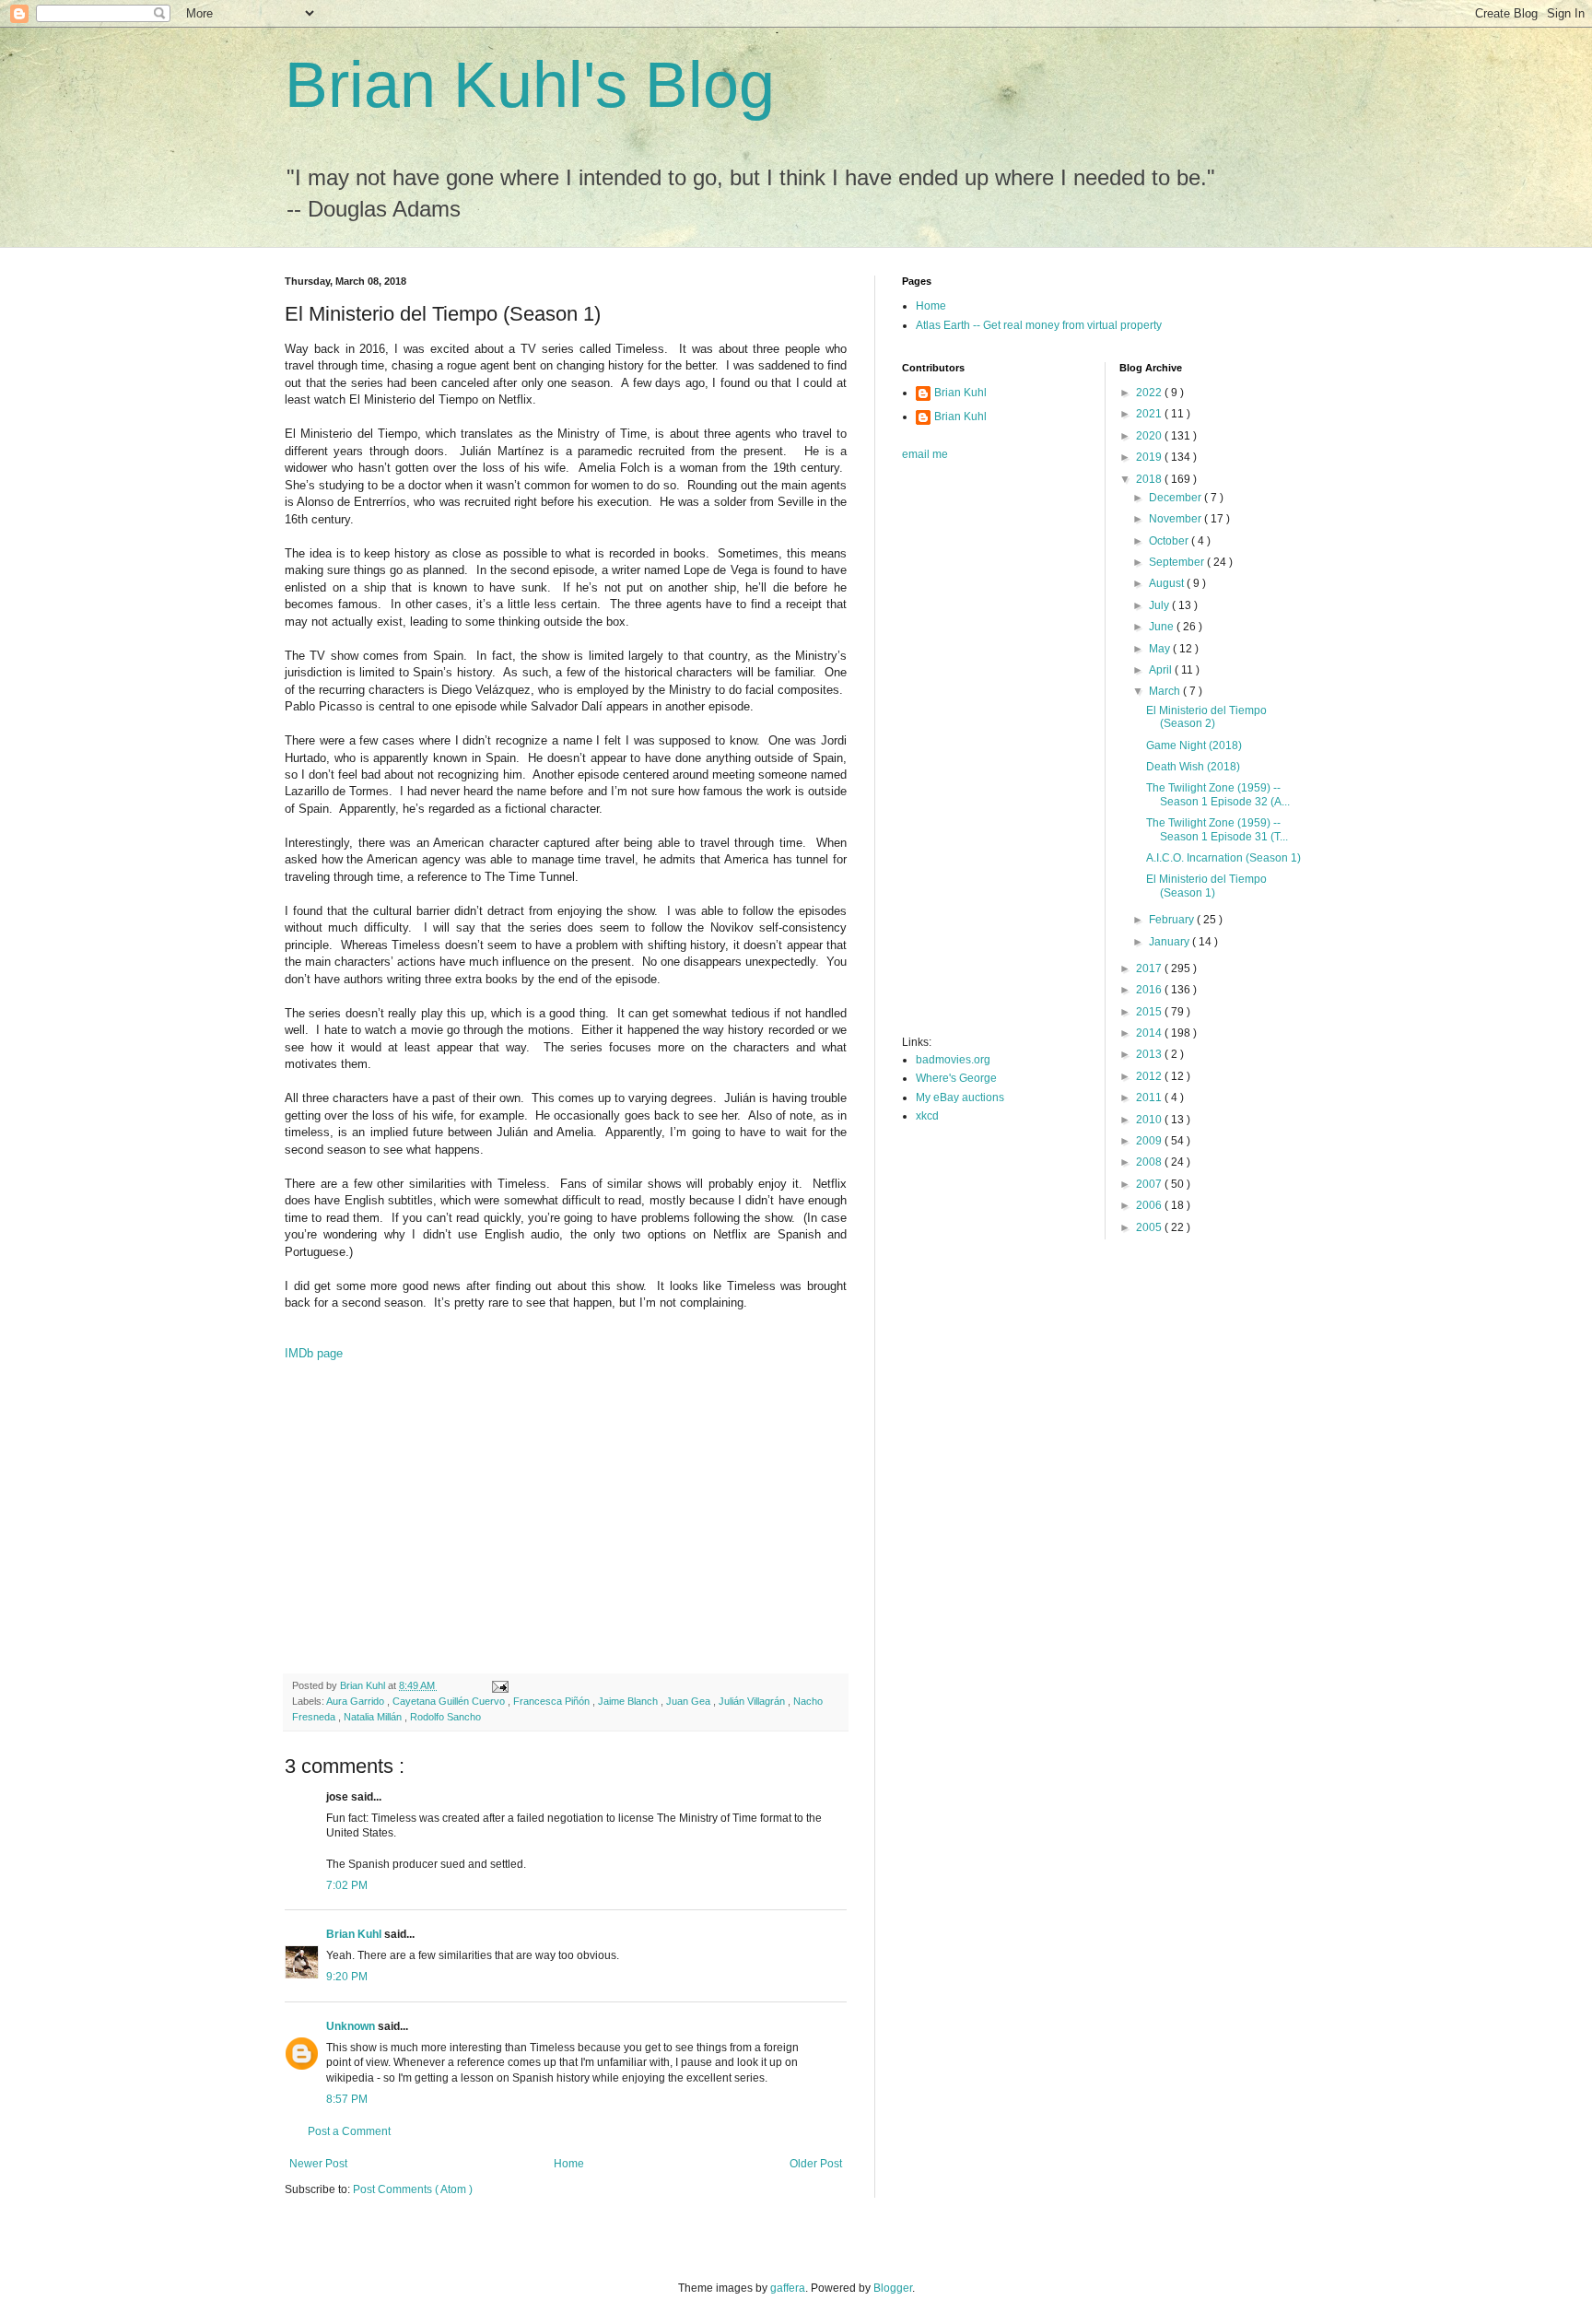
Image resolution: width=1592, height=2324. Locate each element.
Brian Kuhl (355, 1934)
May (1161, 649)
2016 (1150, 990)
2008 (1150, 1162)
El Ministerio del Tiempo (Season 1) (1206, 886)
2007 (1150, 1184)
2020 (1150, 436)
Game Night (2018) (1194, 745)
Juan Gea (690, 1701)
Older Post (816, 2164)
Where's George (956, 1078)
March (1166, 691)
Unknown (352, 2026)
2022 (1150, 393)
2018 (1150, 479)
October (1170, 541)
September (1178, 562)
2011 (1150, 1097)
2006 (1150, 1205)
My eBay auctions (960, 1097)
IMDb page (314, 1353)
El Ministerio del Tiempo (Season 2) (1206, 717)
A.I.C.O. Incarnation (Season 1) (1223, 858)
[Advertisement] (566, 1526)
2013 (1150, 1054)
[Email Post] (499, 1685)
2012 (1150, 1076)
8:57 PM (347, 2099)
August (1168, 583)
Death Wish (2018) (1193, 767)
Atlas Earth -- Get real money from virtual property (1039, 325)
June (1163, 627)
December (1176, 498)
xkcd (927, 1116)
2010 (1150, 1120)
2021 (1150, 414)
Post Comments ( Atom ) (413, 2189)
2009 (1150, 1141)
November (1176, 519)
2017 (1150, 968)
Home (569, 2164)
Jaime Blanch (629, 1701)
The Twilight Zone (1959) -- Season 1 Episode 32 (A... (1218, 794)
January (1171, 942)
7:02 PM (347, 1885)
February (1173, 920)
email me (925, 454)
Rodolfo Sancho (445, 1717)
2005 (1150, 1227)
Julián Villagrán (753, 1701)
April (1162, 670)
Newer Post (318, 2164)
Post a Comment (349, 2131)
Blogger (893, 2288)
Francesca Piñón (553, 1701)
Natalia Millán (374, 1717)
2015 (1150, 1012)
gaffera (788, 2288)
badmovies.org (953, 1060)
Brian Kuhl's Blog (530, 85)
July (1160, 605)
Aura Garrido (357, 1701)
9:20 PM (347, 1977)
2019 (1150, 457)
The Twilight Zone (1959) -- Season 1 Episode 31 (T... (1217, 829)
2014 (1150, 1033)
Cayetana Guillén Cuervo (450, 1701)
